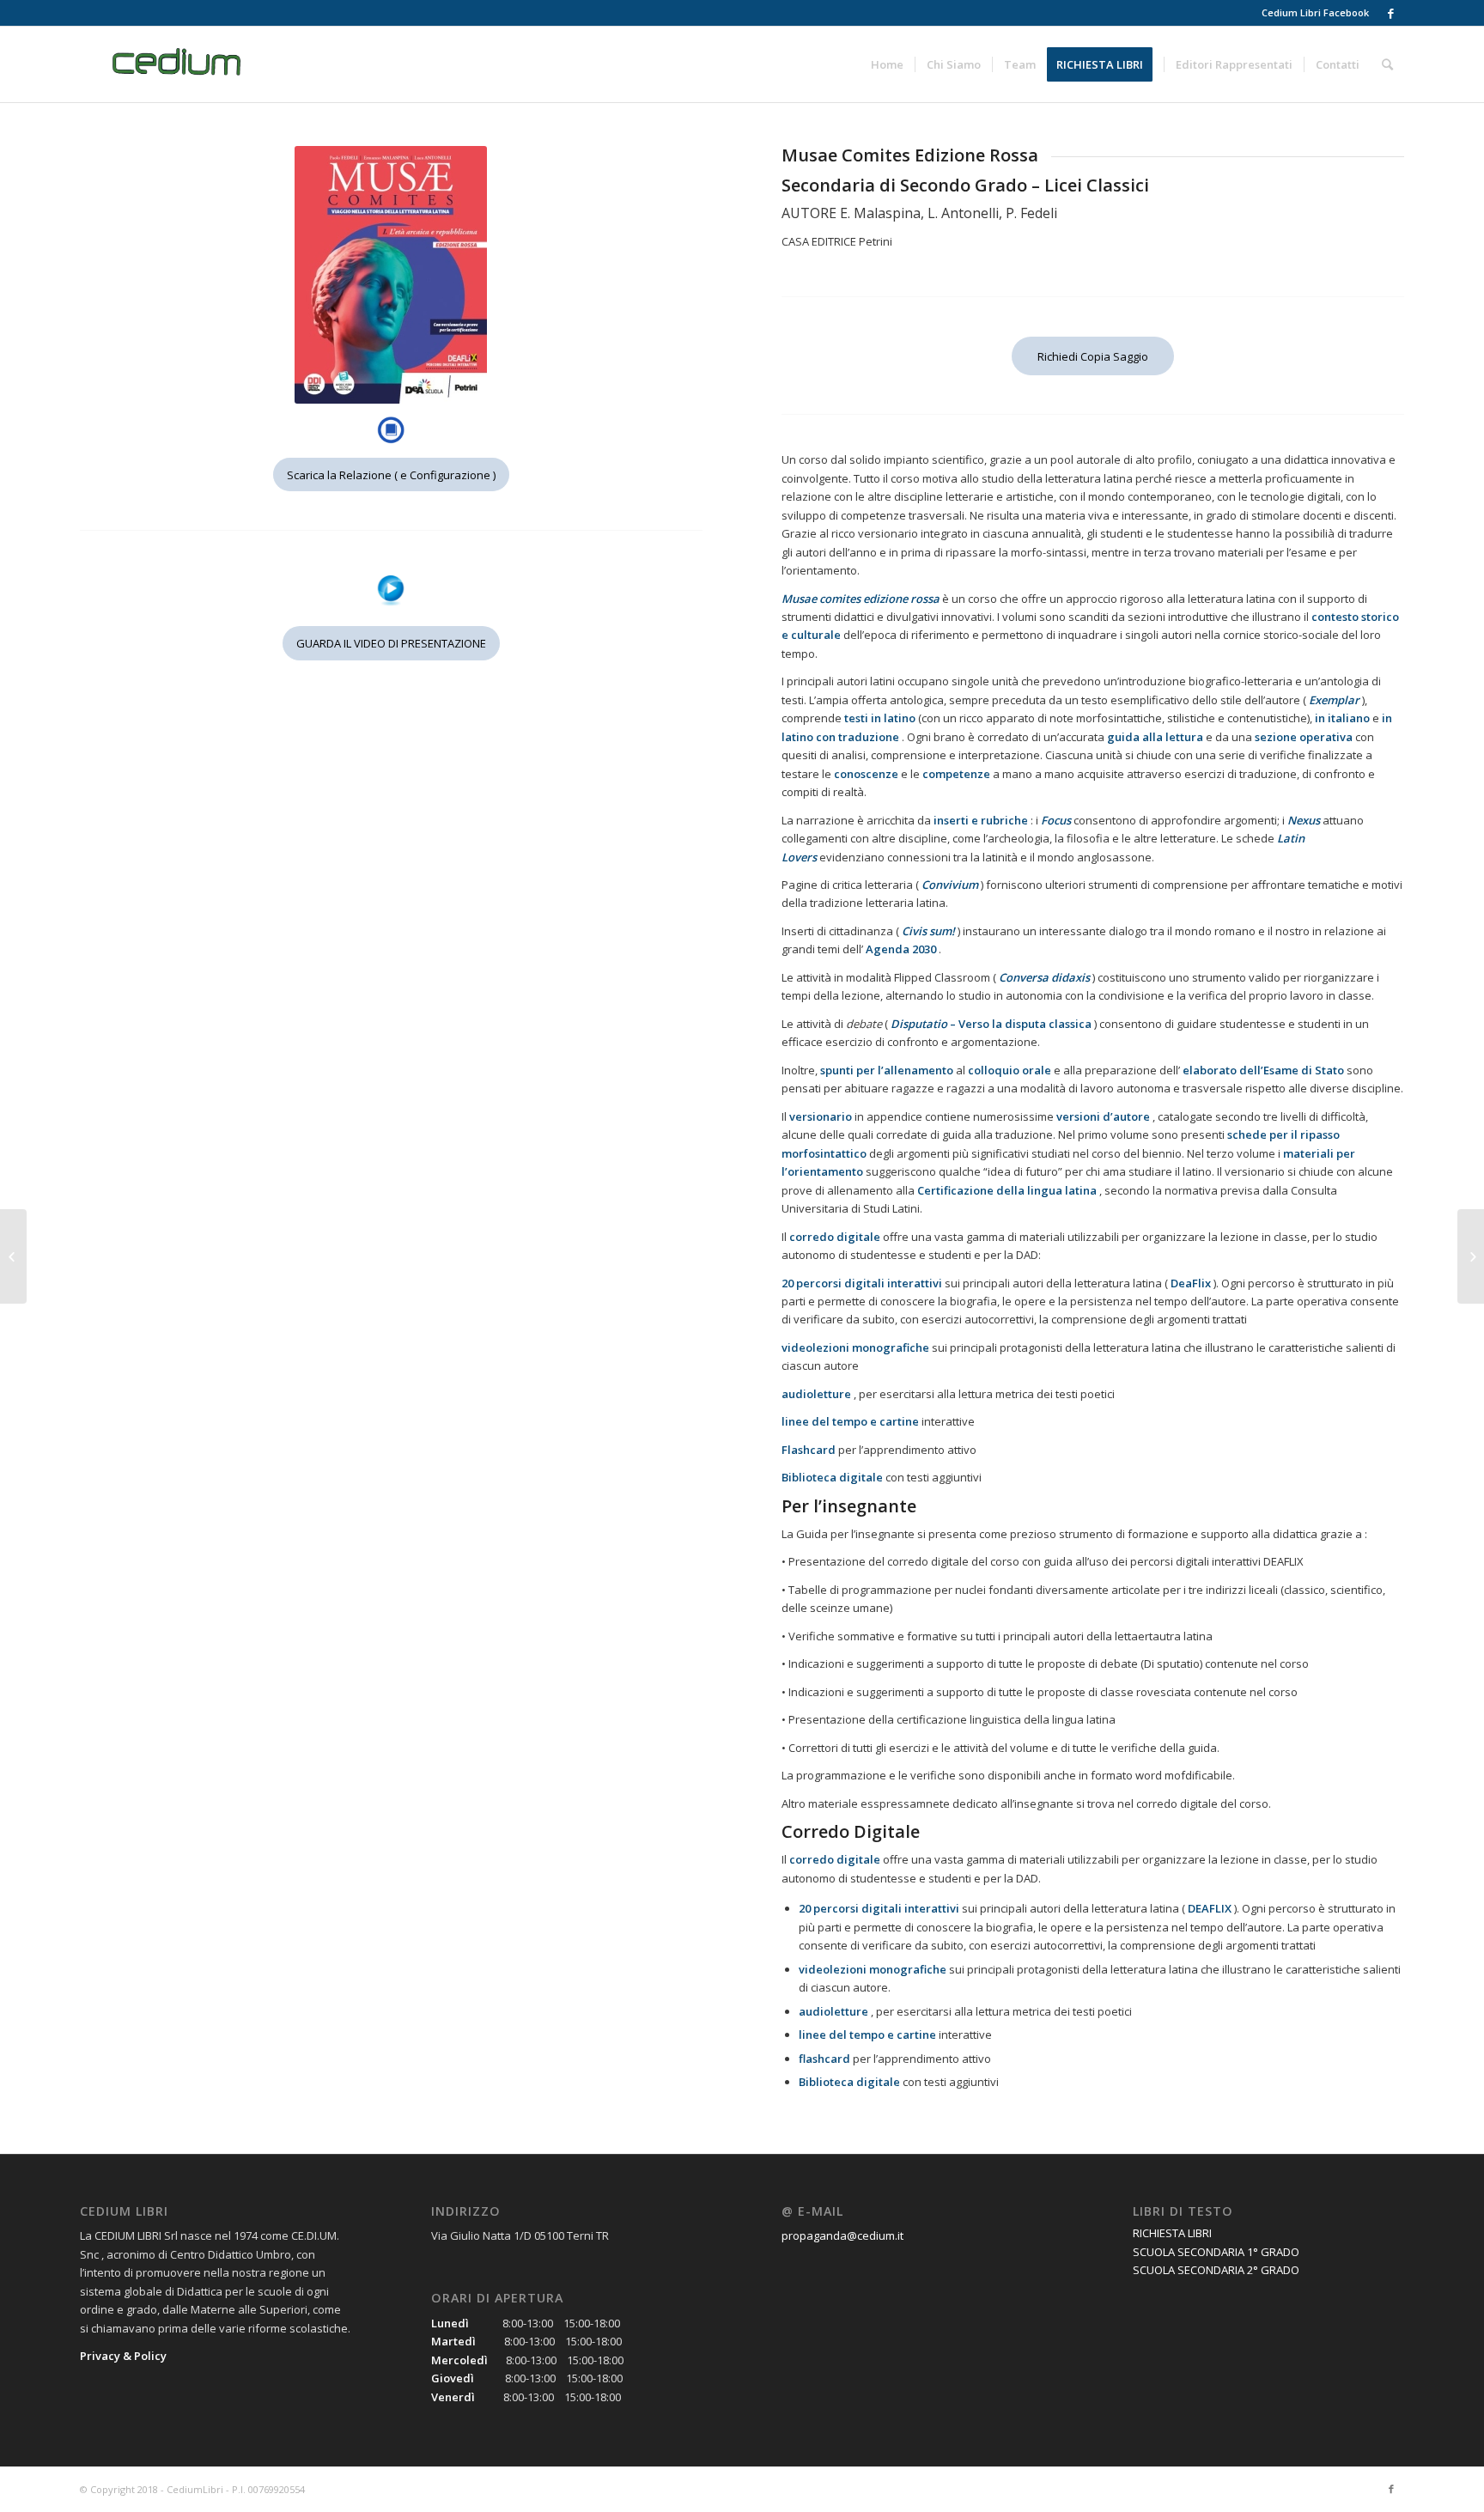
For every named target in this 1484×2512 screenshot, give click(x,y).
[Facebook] (1391, 13)
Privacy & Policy (123, 2356)
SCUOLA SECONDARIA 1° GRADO (1216, 2252)
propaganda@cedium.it (842, 2235)
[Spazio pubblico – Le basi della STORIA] (13, 1256)
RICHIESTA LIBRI (1172, 2233)
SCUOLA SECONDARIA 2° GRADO (1216, 2270)
